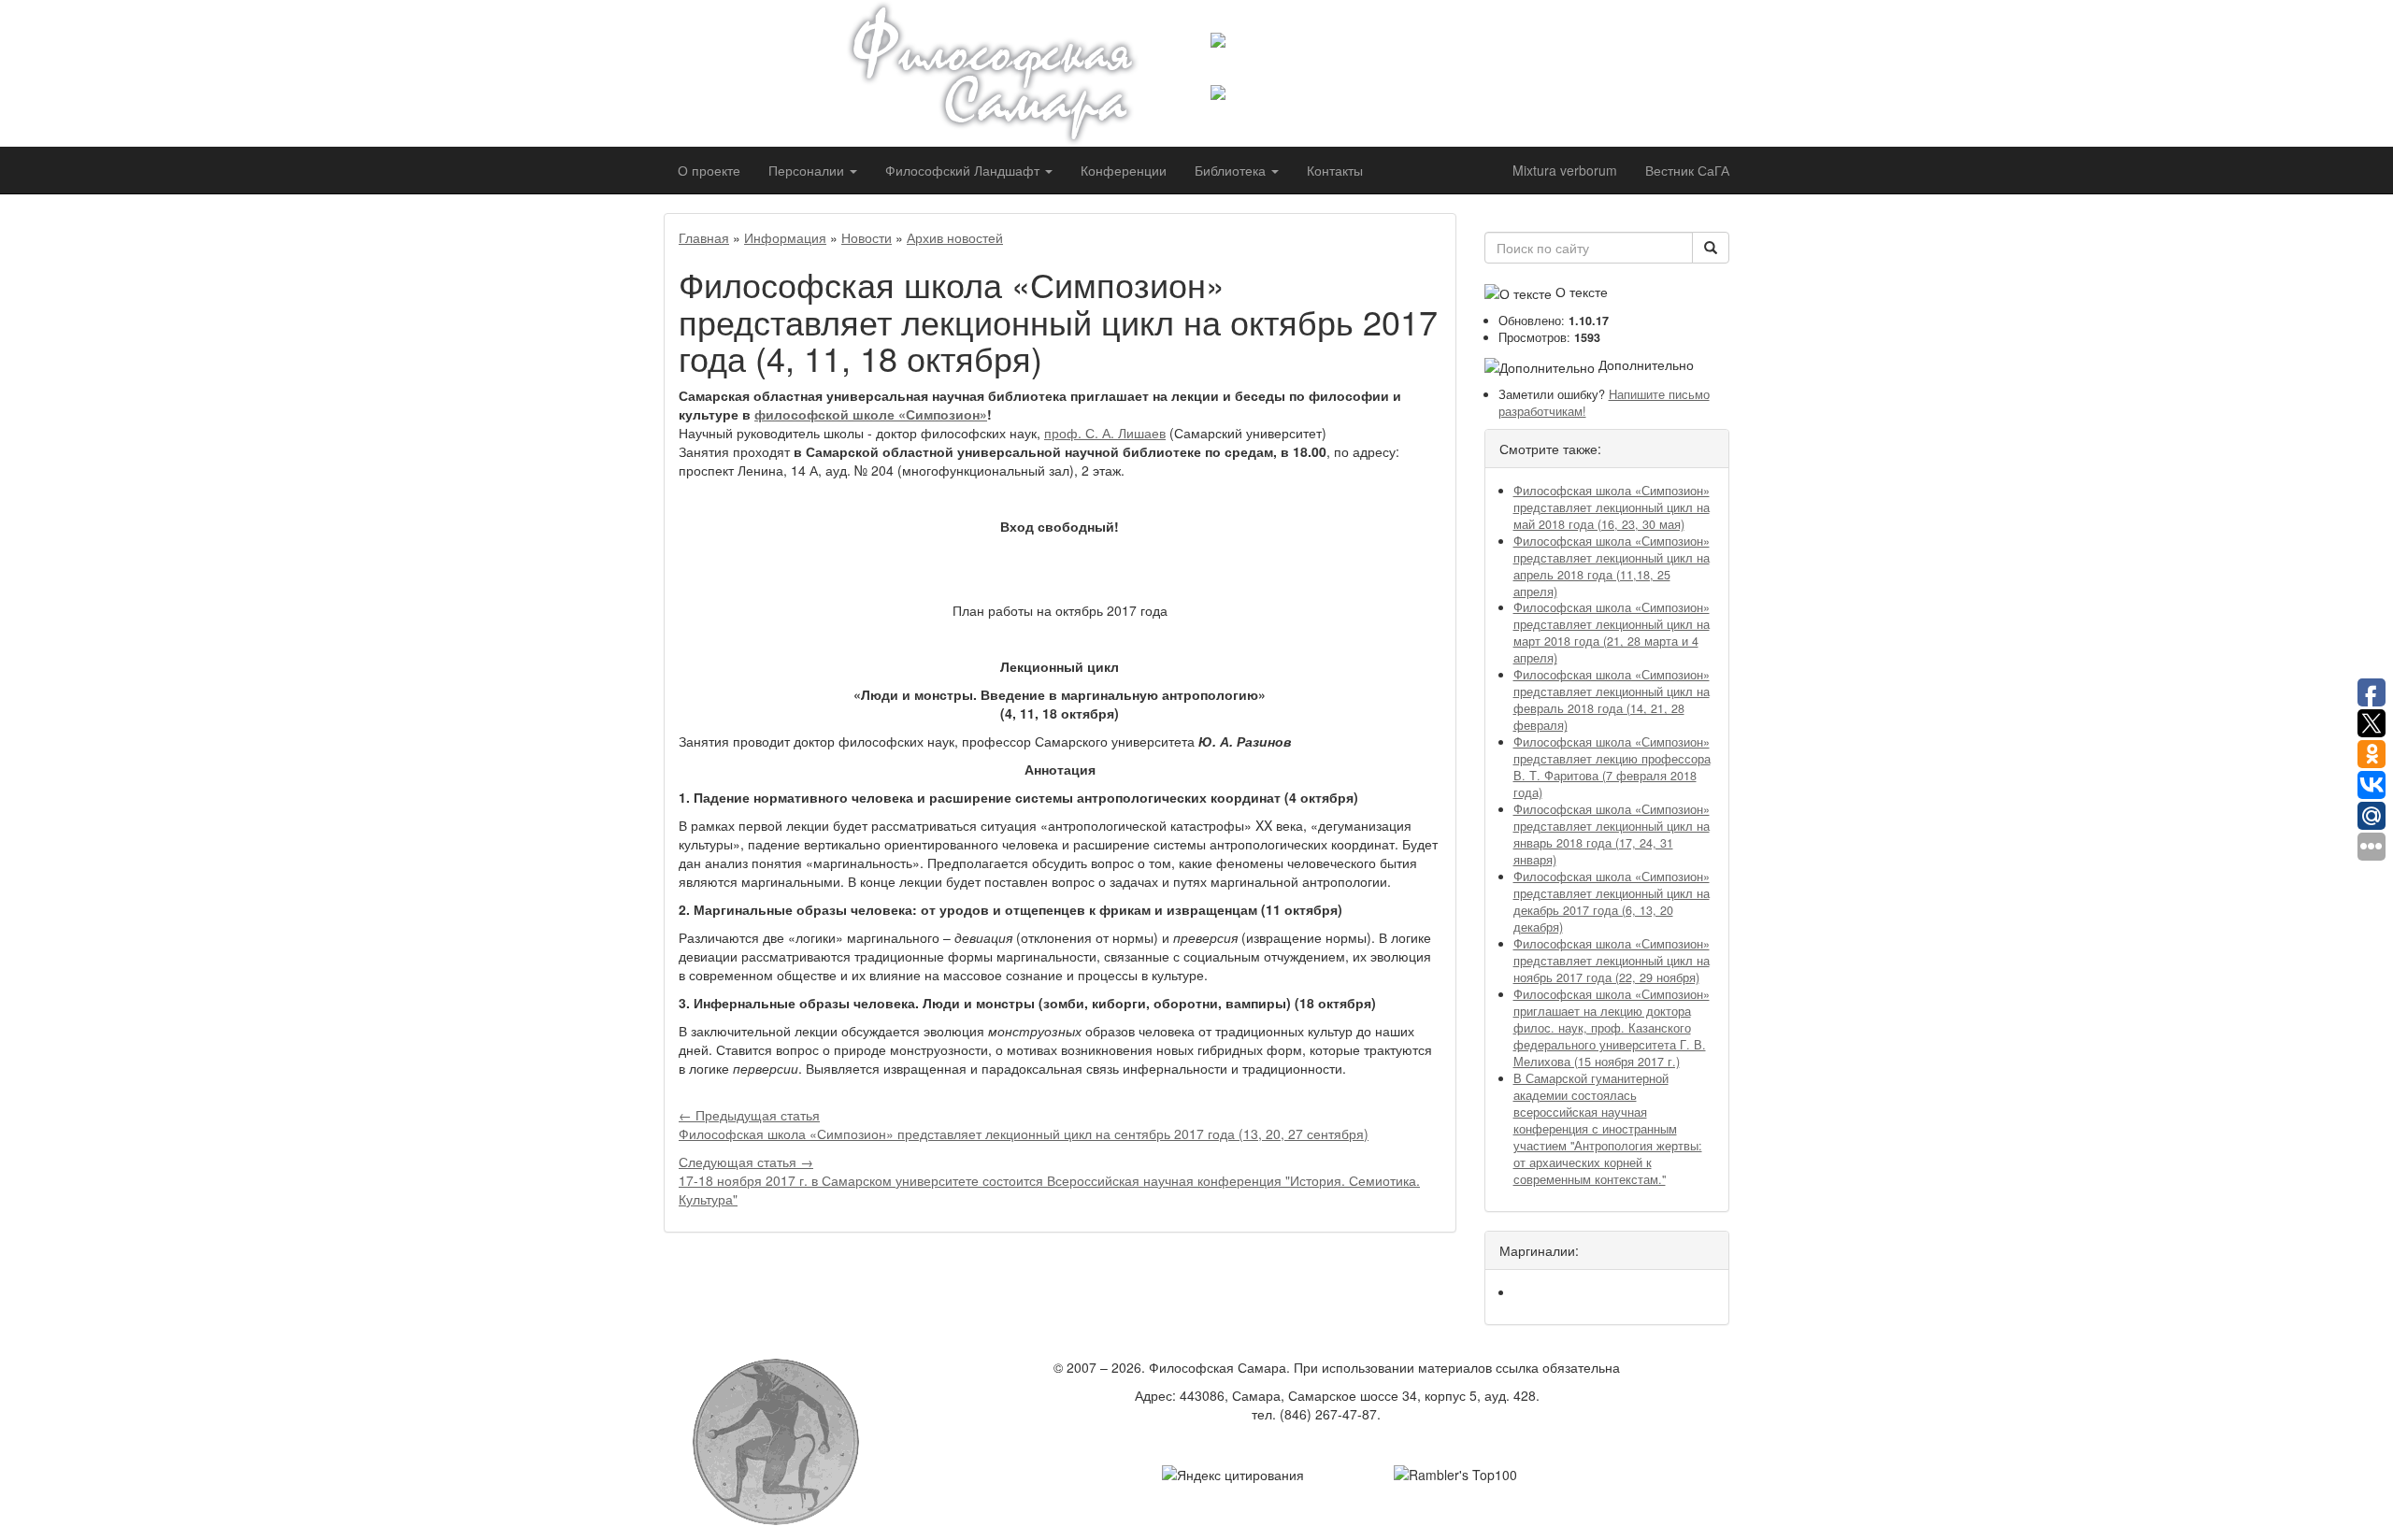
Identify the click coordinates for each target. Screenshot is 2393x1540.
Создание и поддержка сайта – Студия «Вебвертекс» (1337, 1442)
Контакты (1335, 170)
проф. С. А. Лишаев (1105, 433)
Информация (785, 237)
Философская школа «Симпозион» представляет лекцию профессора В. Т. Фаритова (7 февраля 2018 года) (1612, 767)
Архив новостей (955, 237)
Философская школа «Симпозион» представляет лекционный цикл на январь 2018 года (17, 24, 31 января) (1612, 834)
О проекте (709, 170)
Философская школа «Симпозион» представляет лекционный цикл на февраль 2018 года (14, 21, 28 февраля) (1612, 700)
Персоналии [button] (808, 170)
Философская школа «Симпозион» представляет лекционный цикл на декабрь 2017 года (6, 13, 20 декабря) (1612, 902)
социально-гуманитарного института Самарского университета (1362, 66)
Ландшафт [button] (964, 170)
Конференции (1124, 170)
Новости (867, 237)
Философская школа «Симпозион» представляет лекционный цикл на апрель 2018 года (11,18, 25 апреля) (1612, 566)
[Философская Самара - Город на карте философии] (1014, 73)
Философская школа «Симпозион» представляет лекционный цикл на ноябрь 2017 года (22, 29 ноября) (1612, 961)
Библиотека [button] (1232, 170)
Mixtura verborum (1565, 170)
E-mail (1403, 1414)
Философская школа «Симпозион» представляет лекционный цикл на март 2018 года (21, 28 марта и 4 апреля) (1612, 633)
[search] (1711, 248)
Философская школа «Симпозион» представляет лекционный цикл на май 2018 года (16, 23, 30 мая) (1612, 507)
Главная (704, 237)
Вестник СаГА (1687, 170)
